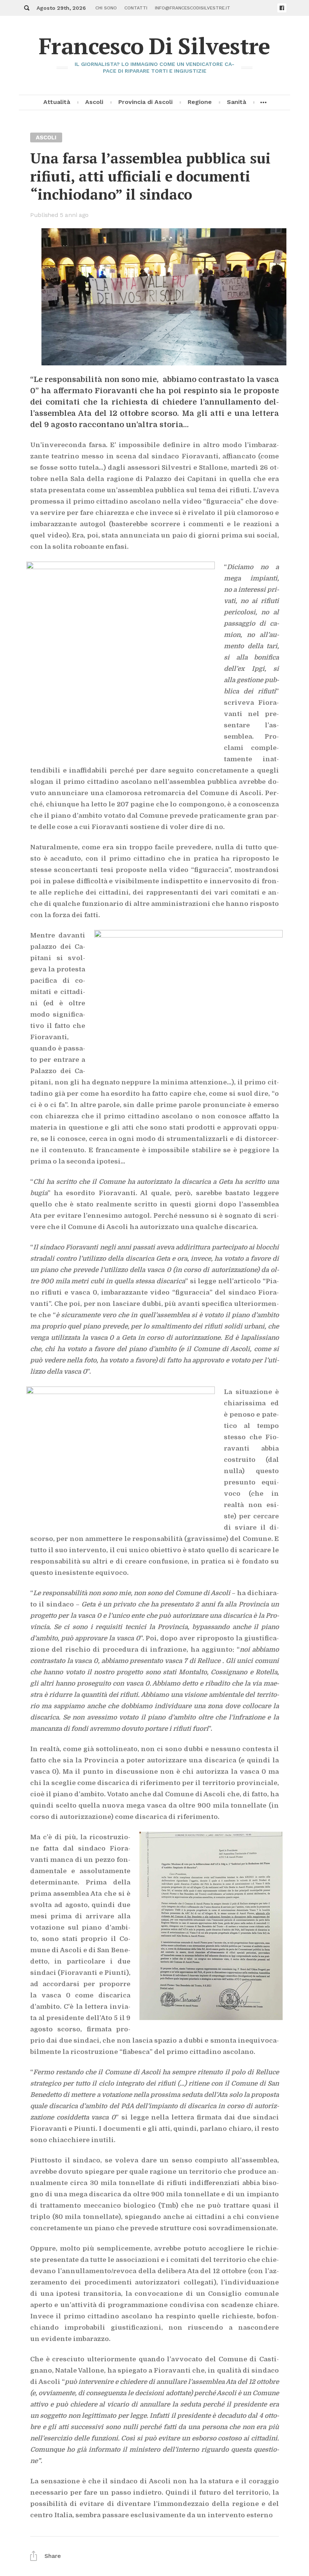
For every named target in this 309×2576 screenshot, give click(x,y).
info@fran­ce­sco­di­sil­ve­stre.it (193, 8)
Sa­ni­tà (236, 102)
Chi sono (106, 8)
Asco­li (94, 102)
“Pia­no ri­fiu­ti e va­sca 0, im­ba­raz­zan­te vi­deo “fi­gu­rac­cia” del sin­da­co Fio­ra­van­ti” (154, 1293)
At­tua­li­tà (57, 102)
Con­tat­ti (136, 8)
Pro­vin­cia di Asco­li (145, 102)
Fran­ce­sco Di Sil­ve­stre (154, 46)
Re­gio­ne (200, 102)
